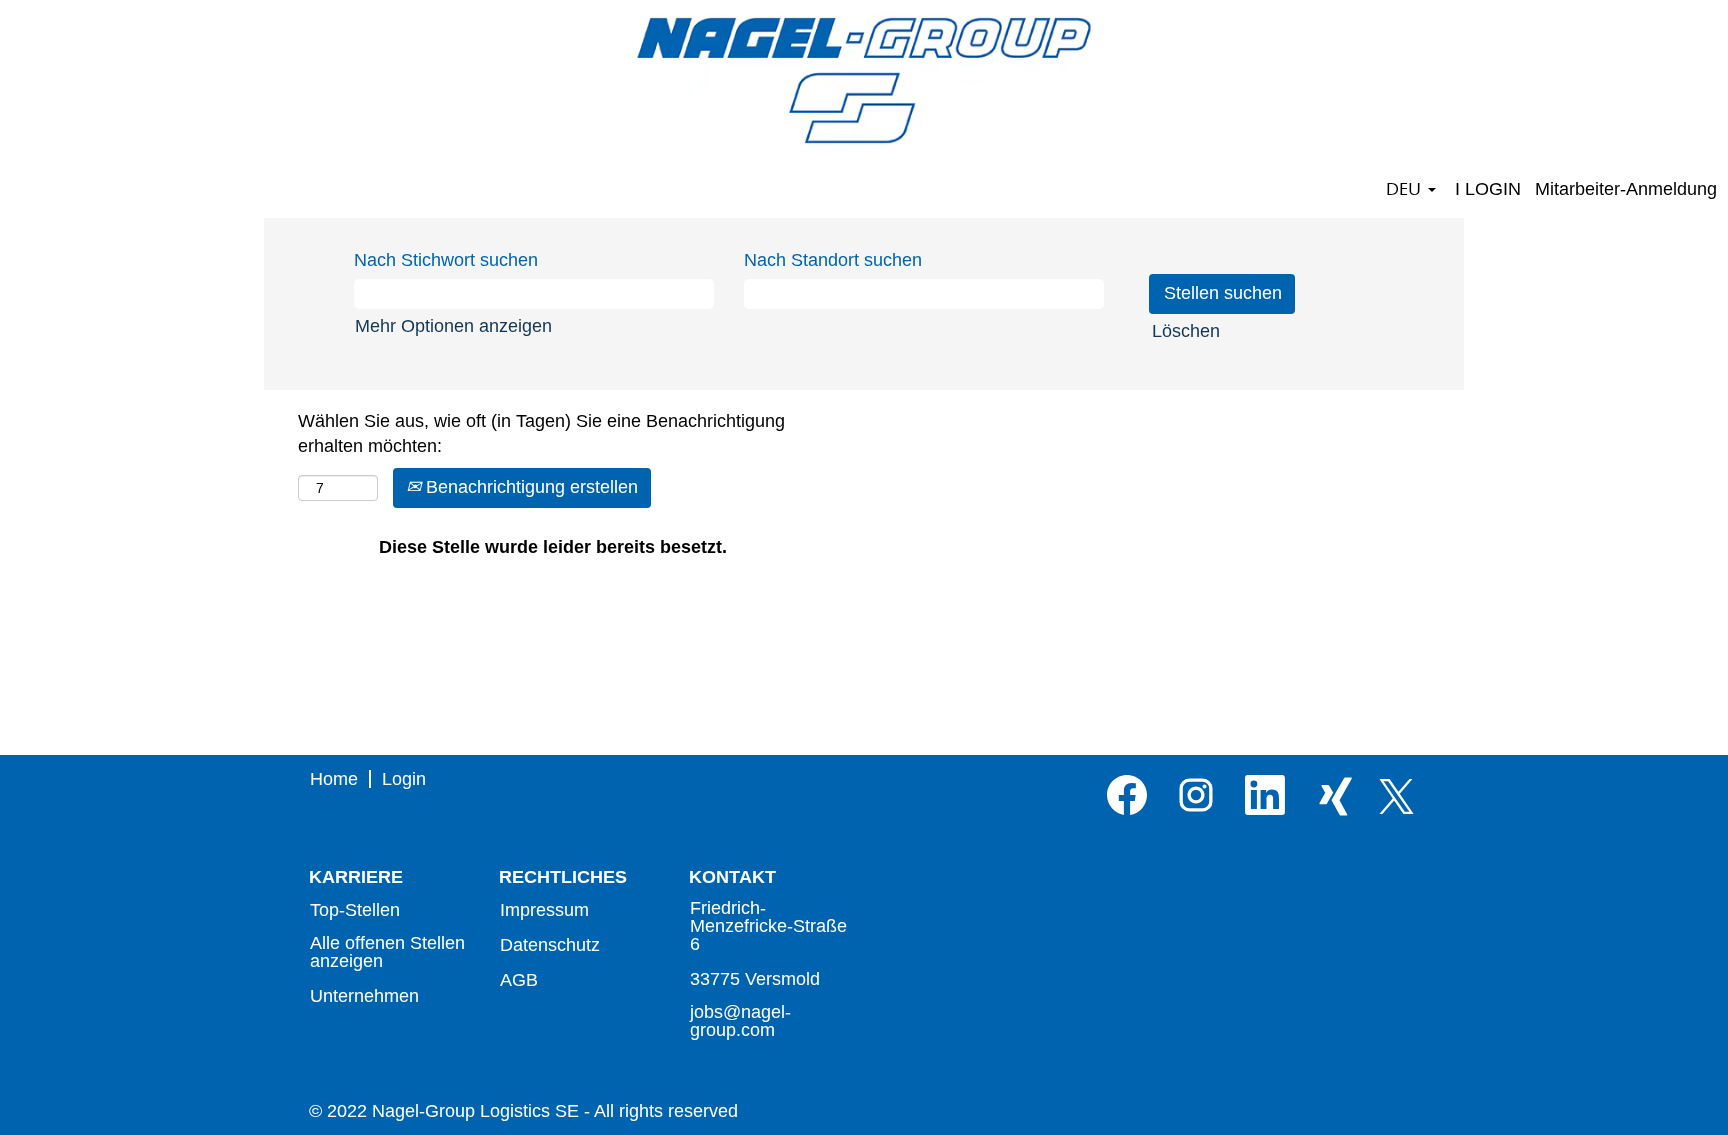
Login (404, 779)
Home (334, 779)
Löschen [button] (1186, 331)
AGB (519, 980)
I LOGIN (1488, 189)
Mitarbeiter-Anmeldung (1626, 189)
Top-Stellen (355, 910)
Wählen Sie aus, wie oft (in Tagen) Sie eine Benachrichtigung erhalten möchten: (541, 434)
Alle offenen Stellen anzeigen (387, 952)
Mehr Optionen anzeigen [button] (453, 326)
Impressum (544, 910)
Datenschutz (550, 945)
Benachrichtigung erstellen (529, 487)
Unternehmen (364, 996)
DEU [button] (1406, 189)
